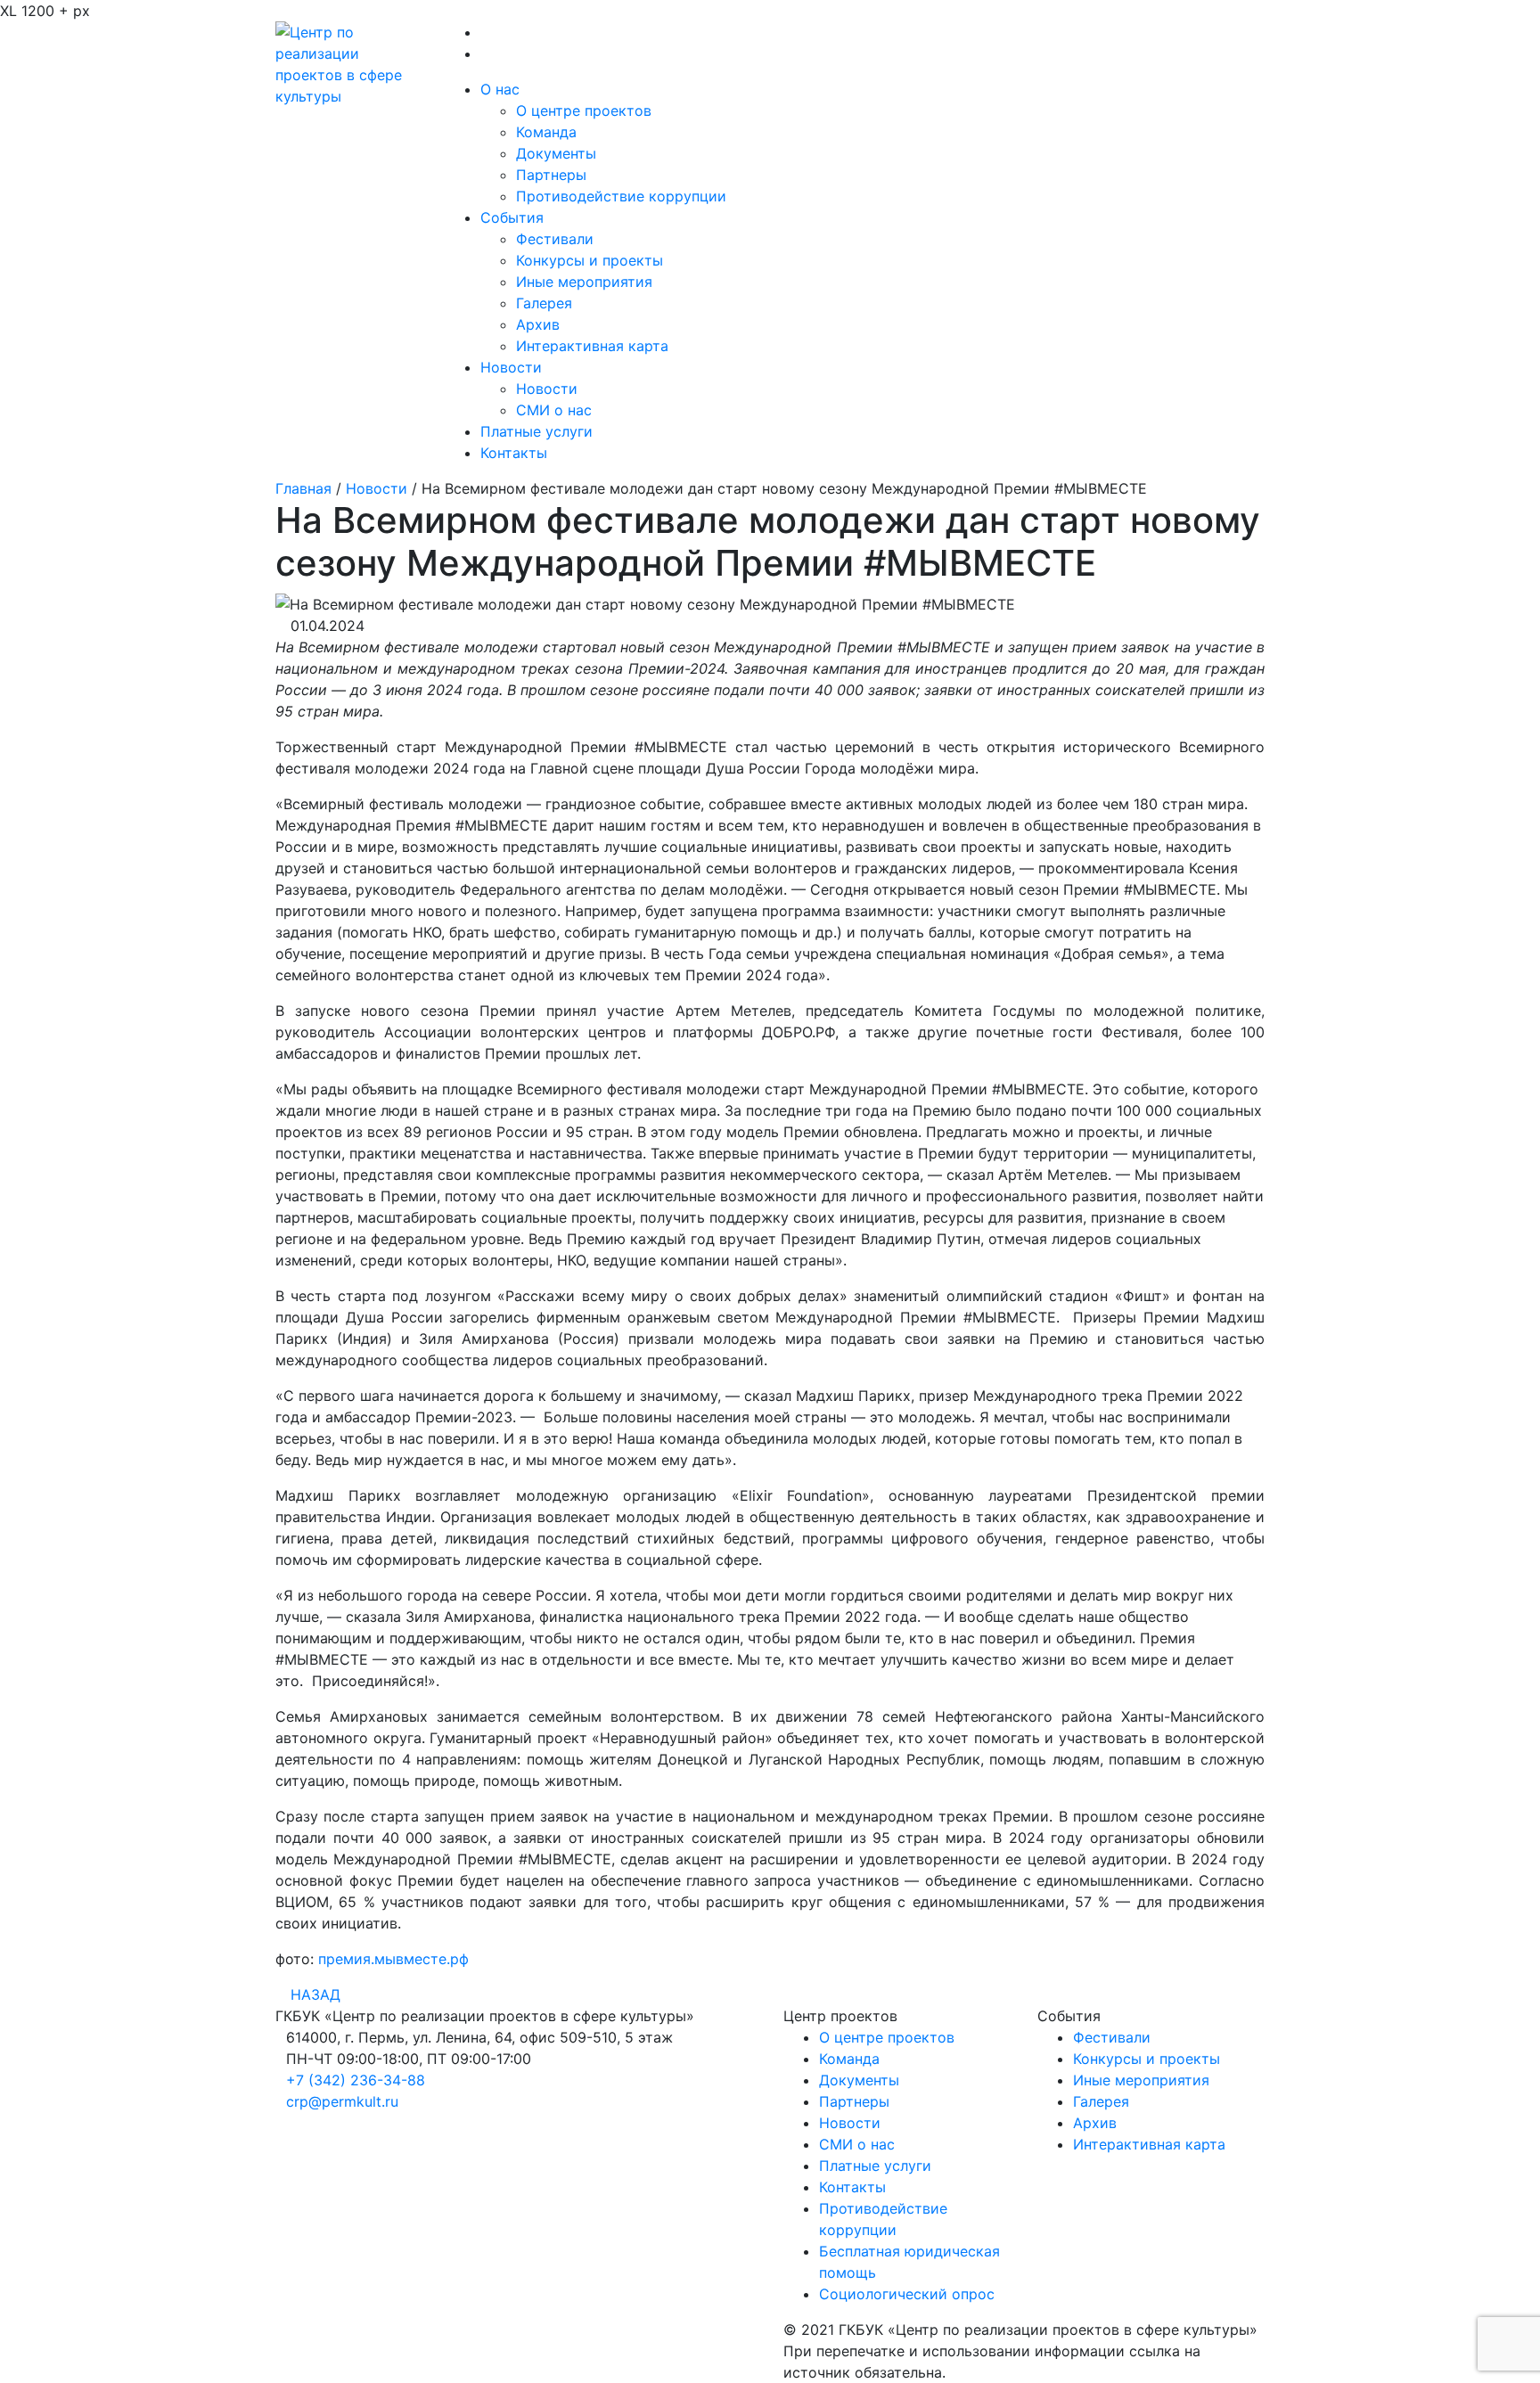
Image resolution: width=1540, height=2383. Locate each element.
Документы (556, 153)
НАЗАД (313, 1994)
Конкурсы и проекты (590, 260)
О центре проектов (584, 111)
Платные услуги (537, 431)
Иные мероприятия (584, 282)
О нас (500, 89)
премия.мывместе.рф (393, 1959)
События (512, 217)
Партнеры (551, 175)
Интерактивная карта (592, 346)
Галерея (544, 303)
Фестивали (555, 239)
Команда (546, 132)
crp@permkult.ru (342, 2101)
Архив (538, 324)
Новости (511, 367)
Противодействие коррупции (621, 196)
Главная (303, 488)
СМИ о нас (554, 410)
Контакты (514, 453)
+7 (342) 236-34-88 (356, 2080)
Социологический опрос (907, 2294)
